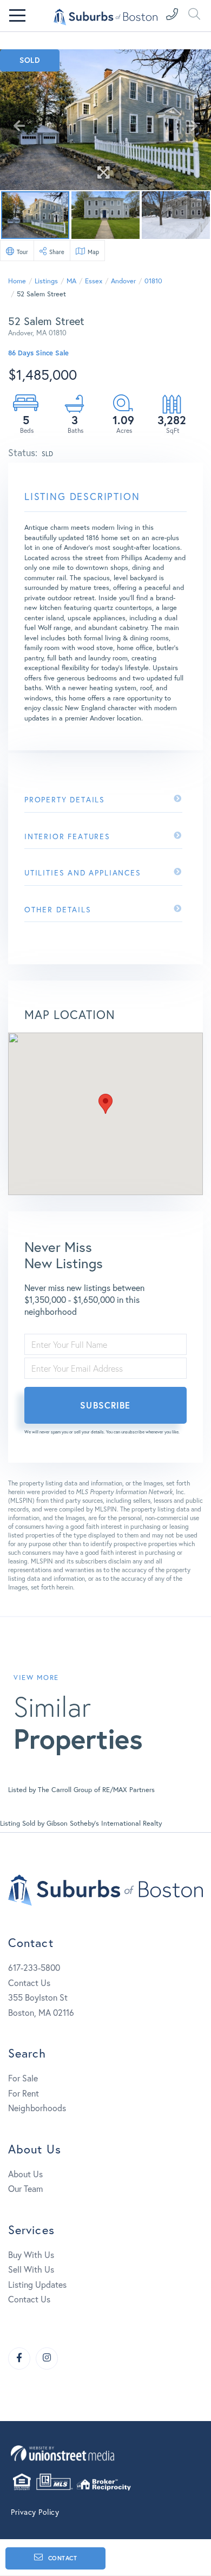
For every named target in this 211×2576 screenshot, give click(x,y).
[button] (105, 1104)
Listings (46, 281)
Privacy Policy (35, 2512)
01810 (153, 281)
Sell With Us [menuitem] (31, 2269)
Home (17, 281)
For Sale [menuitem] (23, 2078)
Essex (94, 281)
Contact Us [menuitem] (29, 2299)
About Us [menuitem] (25, 2174)
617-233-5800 (34, 1967)
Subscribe (105, 1405)
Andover (123, 281)
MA (71, 281)
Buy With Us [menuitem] (31, 2254)
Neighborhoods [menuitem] (37, 2108)
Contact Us (29, 1983)
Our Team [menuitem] (25, 2188)
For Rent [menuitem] (24, 2093)
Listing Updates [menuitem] (37, 2284)
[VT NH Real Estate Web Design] (105, 2453)
